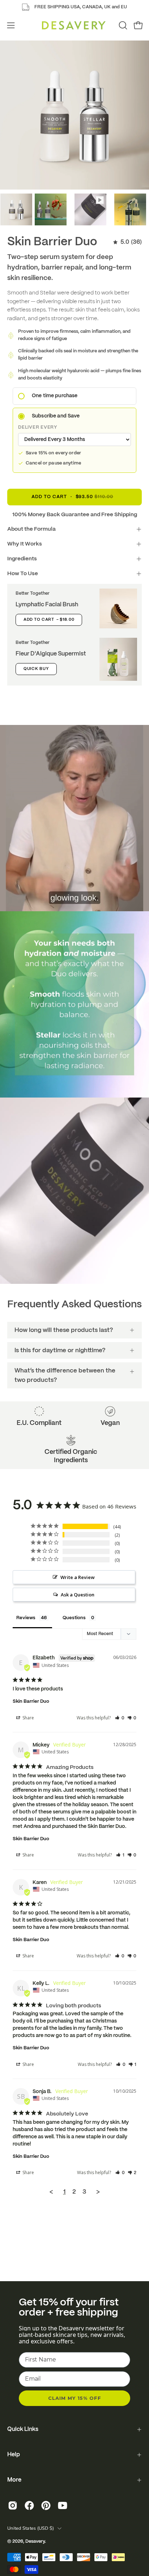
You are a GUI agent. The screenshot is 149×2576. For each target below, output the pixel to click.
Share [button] (28, 1718)
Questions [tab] (74, 1618)
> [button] (98, 2192)
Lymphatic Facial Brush (47, 605)
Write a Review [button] (78, 1577)
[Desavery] (74, 25)
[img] (127, 242)
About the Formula (31, 529)
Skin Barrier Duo (31, 1701)
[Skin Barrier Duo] (16, 209)
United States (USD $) (31, 2528)
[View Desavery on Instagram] (13, 2505)
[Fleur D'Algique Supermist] (118, 659)
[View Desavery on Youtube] (63, 2505)
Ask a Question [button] (78, 1595)
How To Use (23, 574)
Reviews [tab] (26, 1618)
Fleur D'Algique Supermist (51, 654)
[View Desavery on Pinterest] (46, 2505)
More (14, 2480)
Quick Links (23, 2429)
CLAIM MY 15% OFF (75, 2398)
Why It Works (25, 544)
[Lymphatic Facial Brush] (118, 608)
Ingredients (22, 559)
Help (14, 2455)
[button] (122, 25)
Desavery (35, 2542)
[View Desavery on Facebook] (29, 2505)
